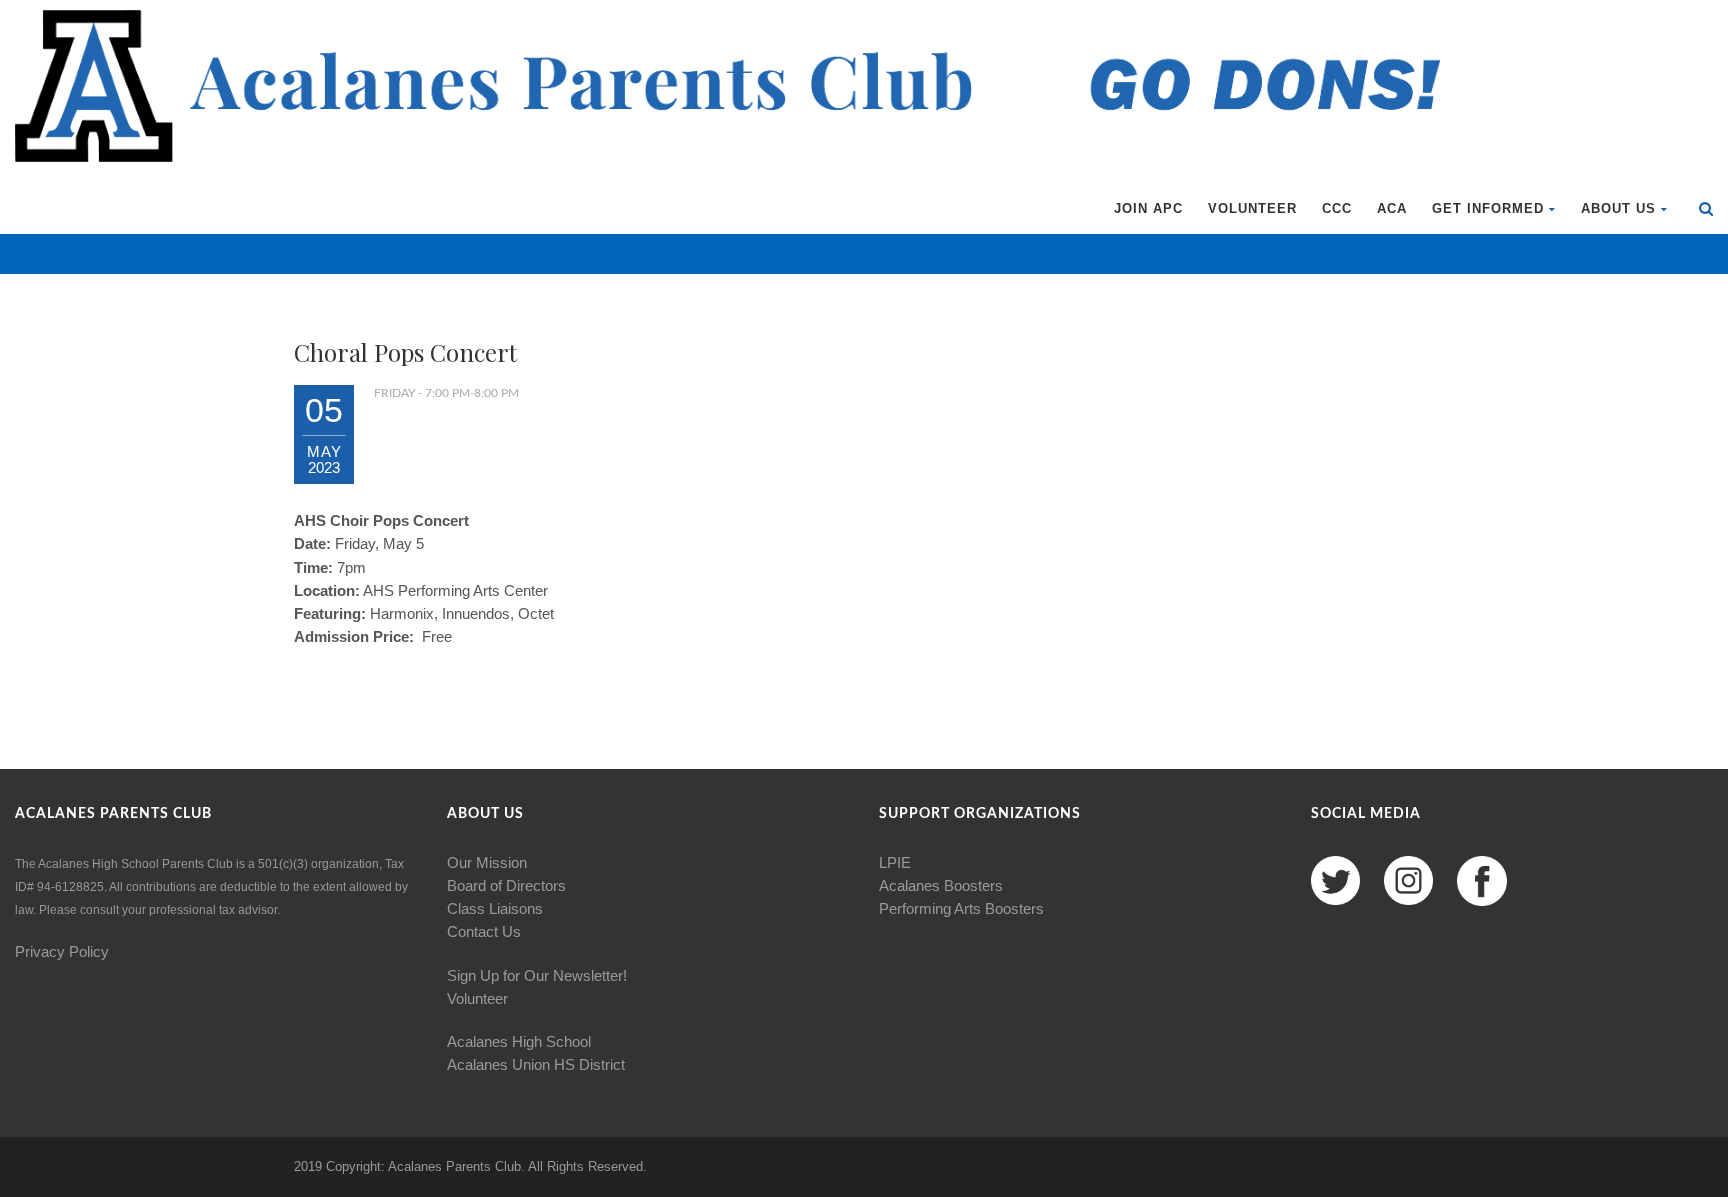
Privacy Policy (62, 951)
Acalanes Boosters (941, 885)
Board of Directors (506, 885)
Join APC (1148, 208)
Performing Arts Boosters (961, 908)
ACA (1392, 208)
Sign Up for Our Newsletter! (537, 975)
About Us (1618, 208)
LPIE (895, 862)
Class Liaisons (495, 908)
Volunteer (1252, 208)
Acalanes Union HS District (536, 1064)
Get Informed (1488, 208)
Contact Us (484, 931)
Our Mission (487, 862)
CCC (1337, 208)
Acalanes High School (519, 1041)
